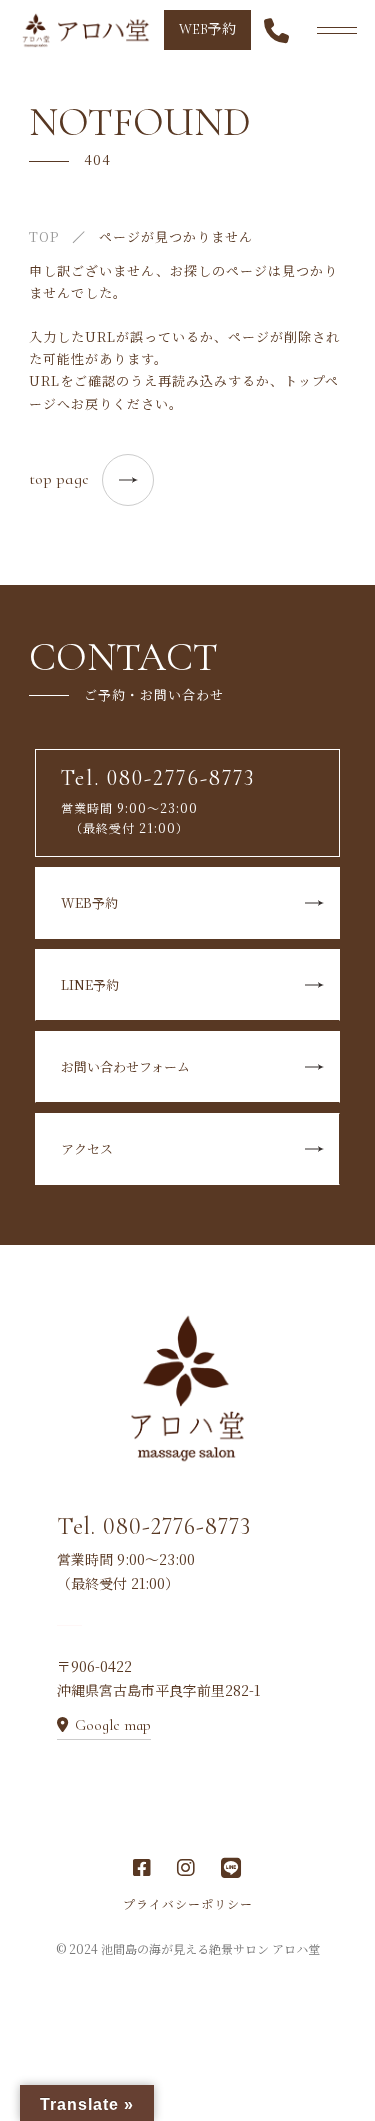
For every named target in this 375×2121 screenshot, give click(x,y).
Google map (113, 1725)
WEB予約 (207, 29)
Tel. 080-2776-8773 (154, 1526)
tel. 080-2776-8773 (134, 694)
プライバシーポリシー (188, 1903)
